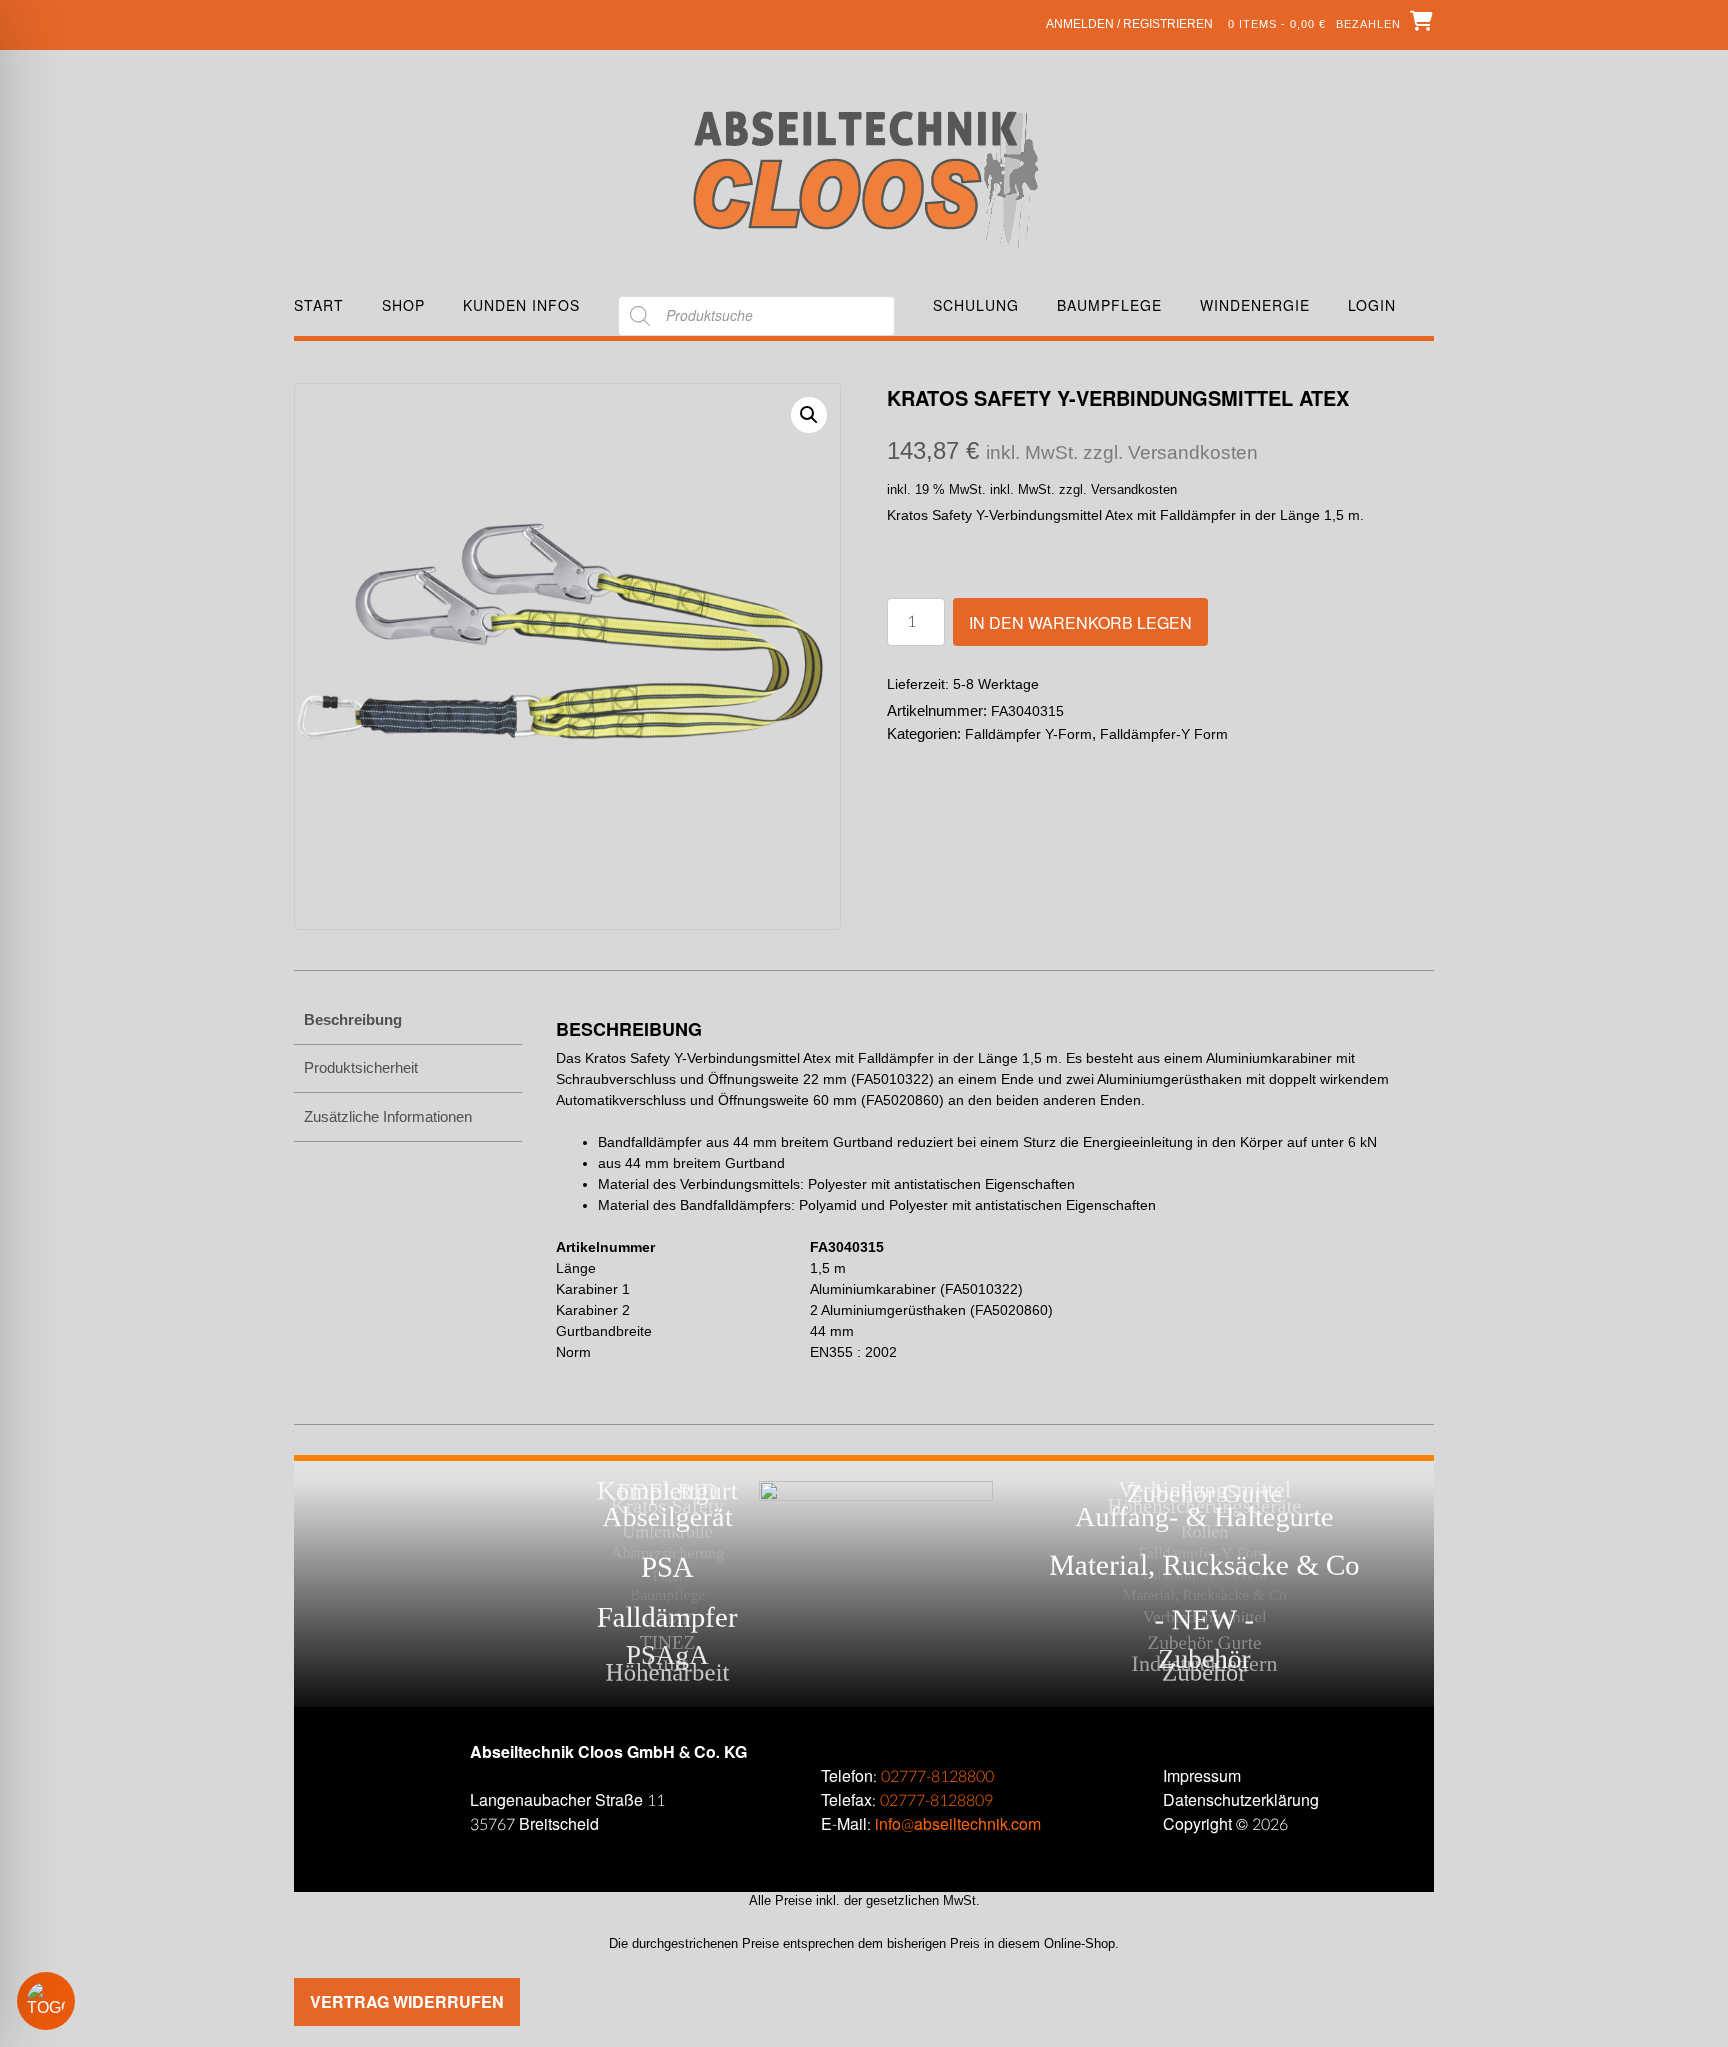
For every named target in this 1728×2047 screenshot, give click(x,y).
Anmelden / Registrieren (1129, 24)
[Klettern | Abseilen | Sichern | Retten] (864, 177)
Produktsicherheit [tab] (361, 1067)
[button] (809, 415)
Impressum (1202, 1776)
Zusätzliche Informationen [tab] (388, 1116)
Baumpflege (1109, 305)
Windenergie (1255, 305)
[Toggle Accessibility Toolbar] (75, 2001)
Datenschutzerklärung (1241, 1800)
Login (1372, 305)
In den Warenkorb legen (1080, 622)
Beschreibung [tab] (353, 1019)
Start (319, 305)
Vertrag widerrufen (407, 2001)
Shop (403, 305)
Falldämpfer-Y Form (1164, 734)
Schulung (976, 305)
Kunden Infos (521, 305)
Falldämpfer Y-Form (1028, 734)
